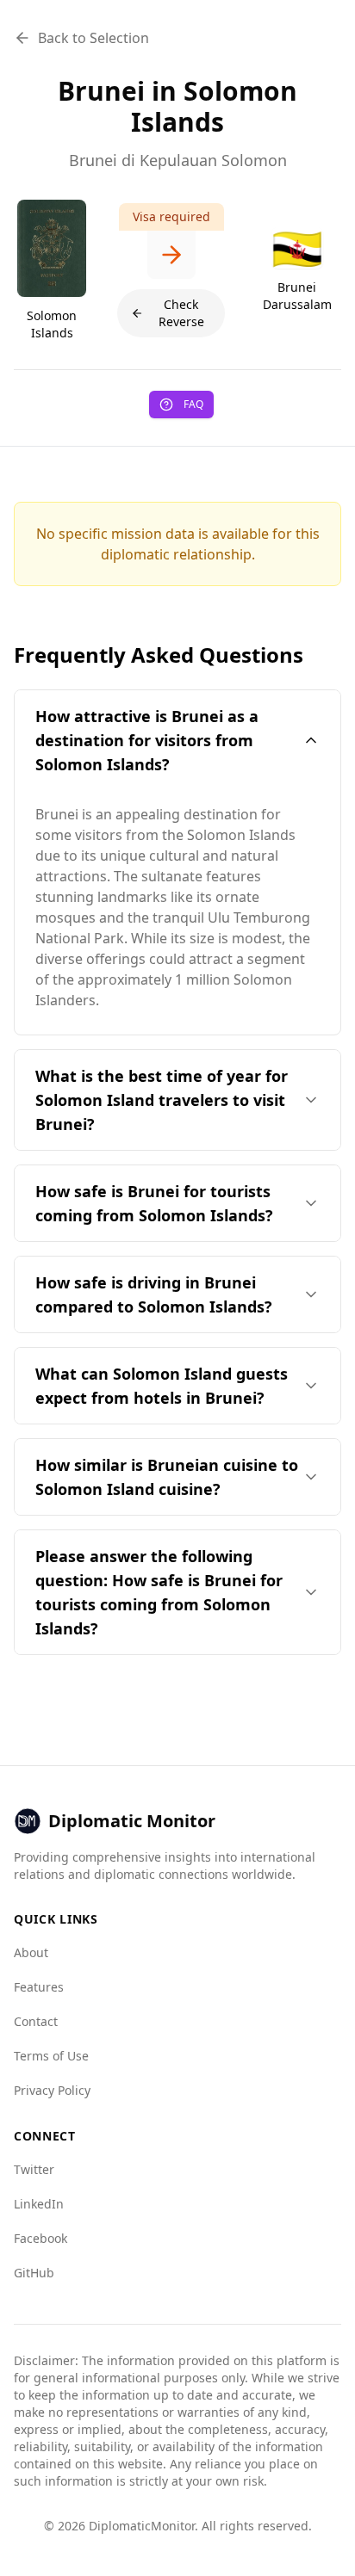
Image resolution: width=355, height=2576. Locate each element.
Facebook (40, 2238)
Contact (36, 2021)
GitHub (34, 2273)
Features (39, 1987)
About (31, 1952)
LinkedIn (39, 2204)
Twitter (34, 2169)
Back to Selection (93, 38)
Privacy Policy (52, 2090)
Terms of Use (51, 2056)
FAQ (193, 404)
